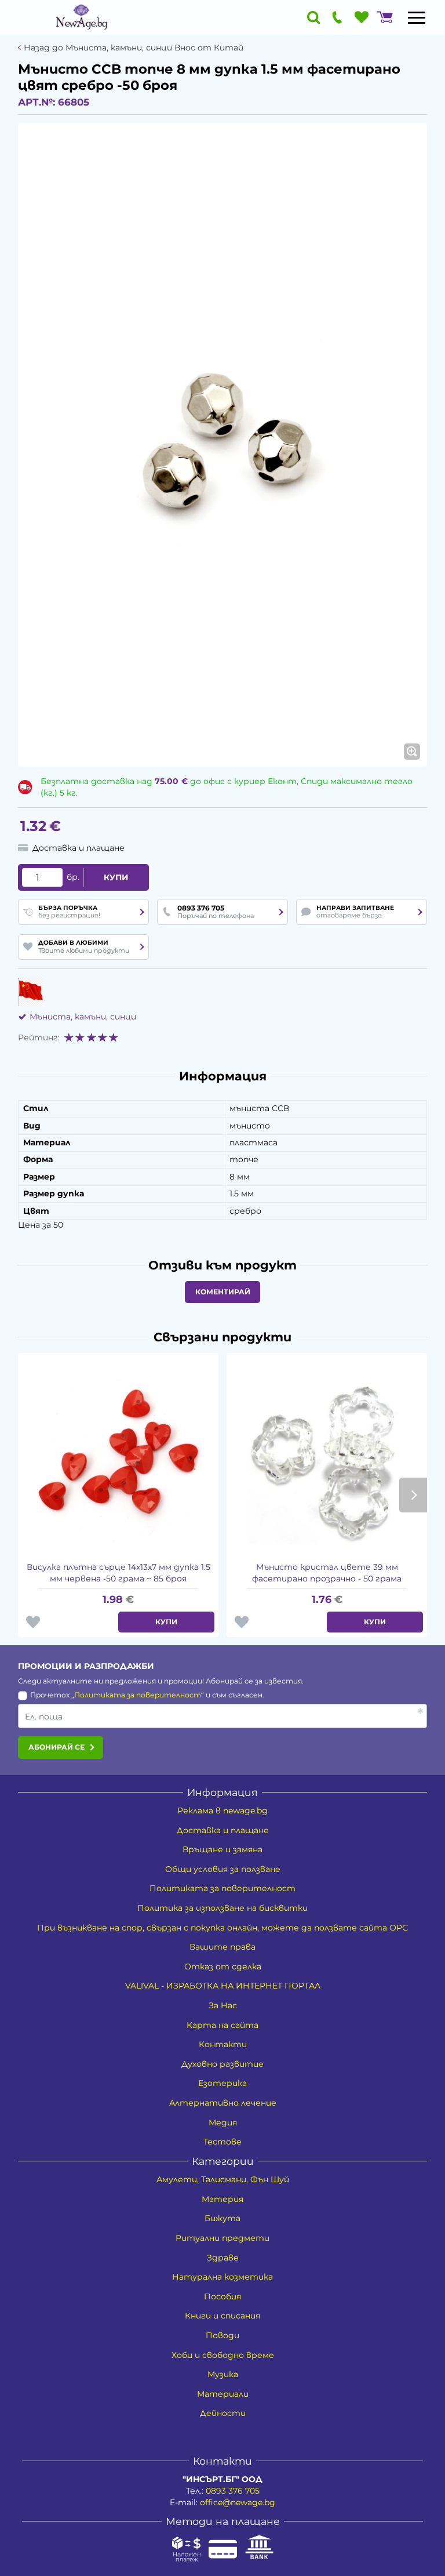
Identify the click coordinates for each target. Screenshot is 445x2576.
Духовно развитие (222, 2064)
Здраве (223, 2258)
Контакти (223, 2044)
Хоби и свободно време (223, 2355)
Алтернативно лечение (223, 2103)
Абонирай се (56, 1747)
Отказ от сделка (223, 1967)
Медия (223, 2123)
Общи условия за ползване (223, 1869)
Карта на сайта (222, 2025)
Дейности (223, 2413)
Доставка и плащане (223, 1830)
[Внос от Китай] (30, 992)
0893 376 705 (233, 2491)
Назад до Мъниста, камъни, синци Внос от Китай (134, 48)
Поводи (222, 2335)
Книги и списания (222, 2316)
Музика (223, 2374)
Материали (223, 2394)
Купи (116, 877)
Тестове (222, 2142)
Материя (222, 2199)
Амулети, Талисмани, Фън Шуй (223, 2179)
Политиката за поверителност (138, 1695)
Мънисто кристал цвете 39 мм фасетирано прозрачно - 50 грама (327, 1573)
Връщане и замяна (222, 1849)
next (413, 1495)
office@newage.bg (238, 2502)
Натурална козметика (222, 2277)
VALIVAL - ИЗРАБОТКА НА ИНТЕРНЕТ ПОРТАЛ (223, 1986)
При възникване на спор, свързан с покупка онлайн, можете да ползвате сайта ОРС (222, 1928)
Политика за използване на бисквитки (222, 1908)
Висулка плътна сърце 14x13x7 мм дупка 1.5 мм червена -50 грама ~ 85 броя (118, 1573)
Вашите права (222, 1947)
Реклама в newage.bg (222, 1811)
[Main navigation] (417, 17)
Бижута (222, 2218)
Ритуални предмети (222, 2238)
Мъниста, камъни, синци (83, 1017)
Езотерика (222, 2083)
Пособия (222, 2296)
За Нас (223, 2005)
